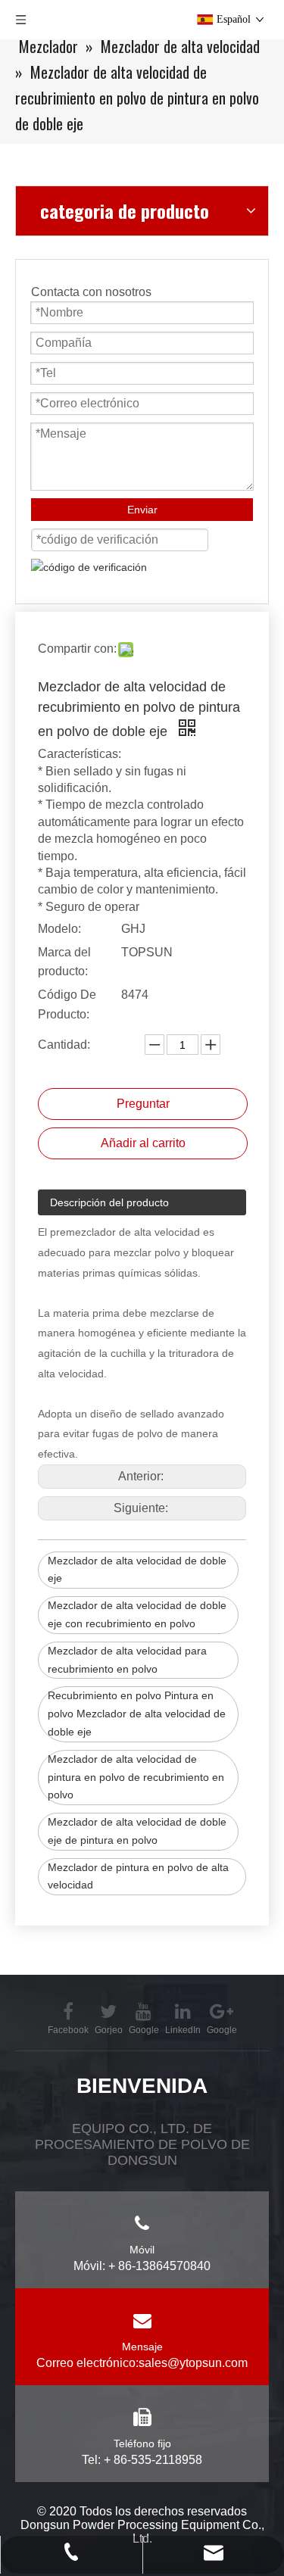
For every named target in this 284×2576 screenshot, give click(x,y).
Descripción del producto (109, 1202)
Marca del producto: (64, 962)
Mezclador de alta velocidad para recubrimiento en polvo (127, 1660)
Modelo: (59, 929)
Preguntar (143, 1104)
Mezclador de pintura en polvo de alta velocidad (138, 1876)
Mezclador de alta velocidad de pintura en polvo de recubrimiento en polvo (136, 1777)
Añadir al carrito (143, 1143)
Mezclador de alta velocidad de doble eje (137, 1570)
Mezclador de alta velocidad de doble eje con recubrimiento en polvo (137, 1614)
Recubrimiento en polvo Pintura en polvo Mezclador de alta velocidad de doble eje (137, 1714)
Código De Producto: (67, 1004)
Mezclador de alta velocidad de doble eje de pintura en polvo (137, 1831)
